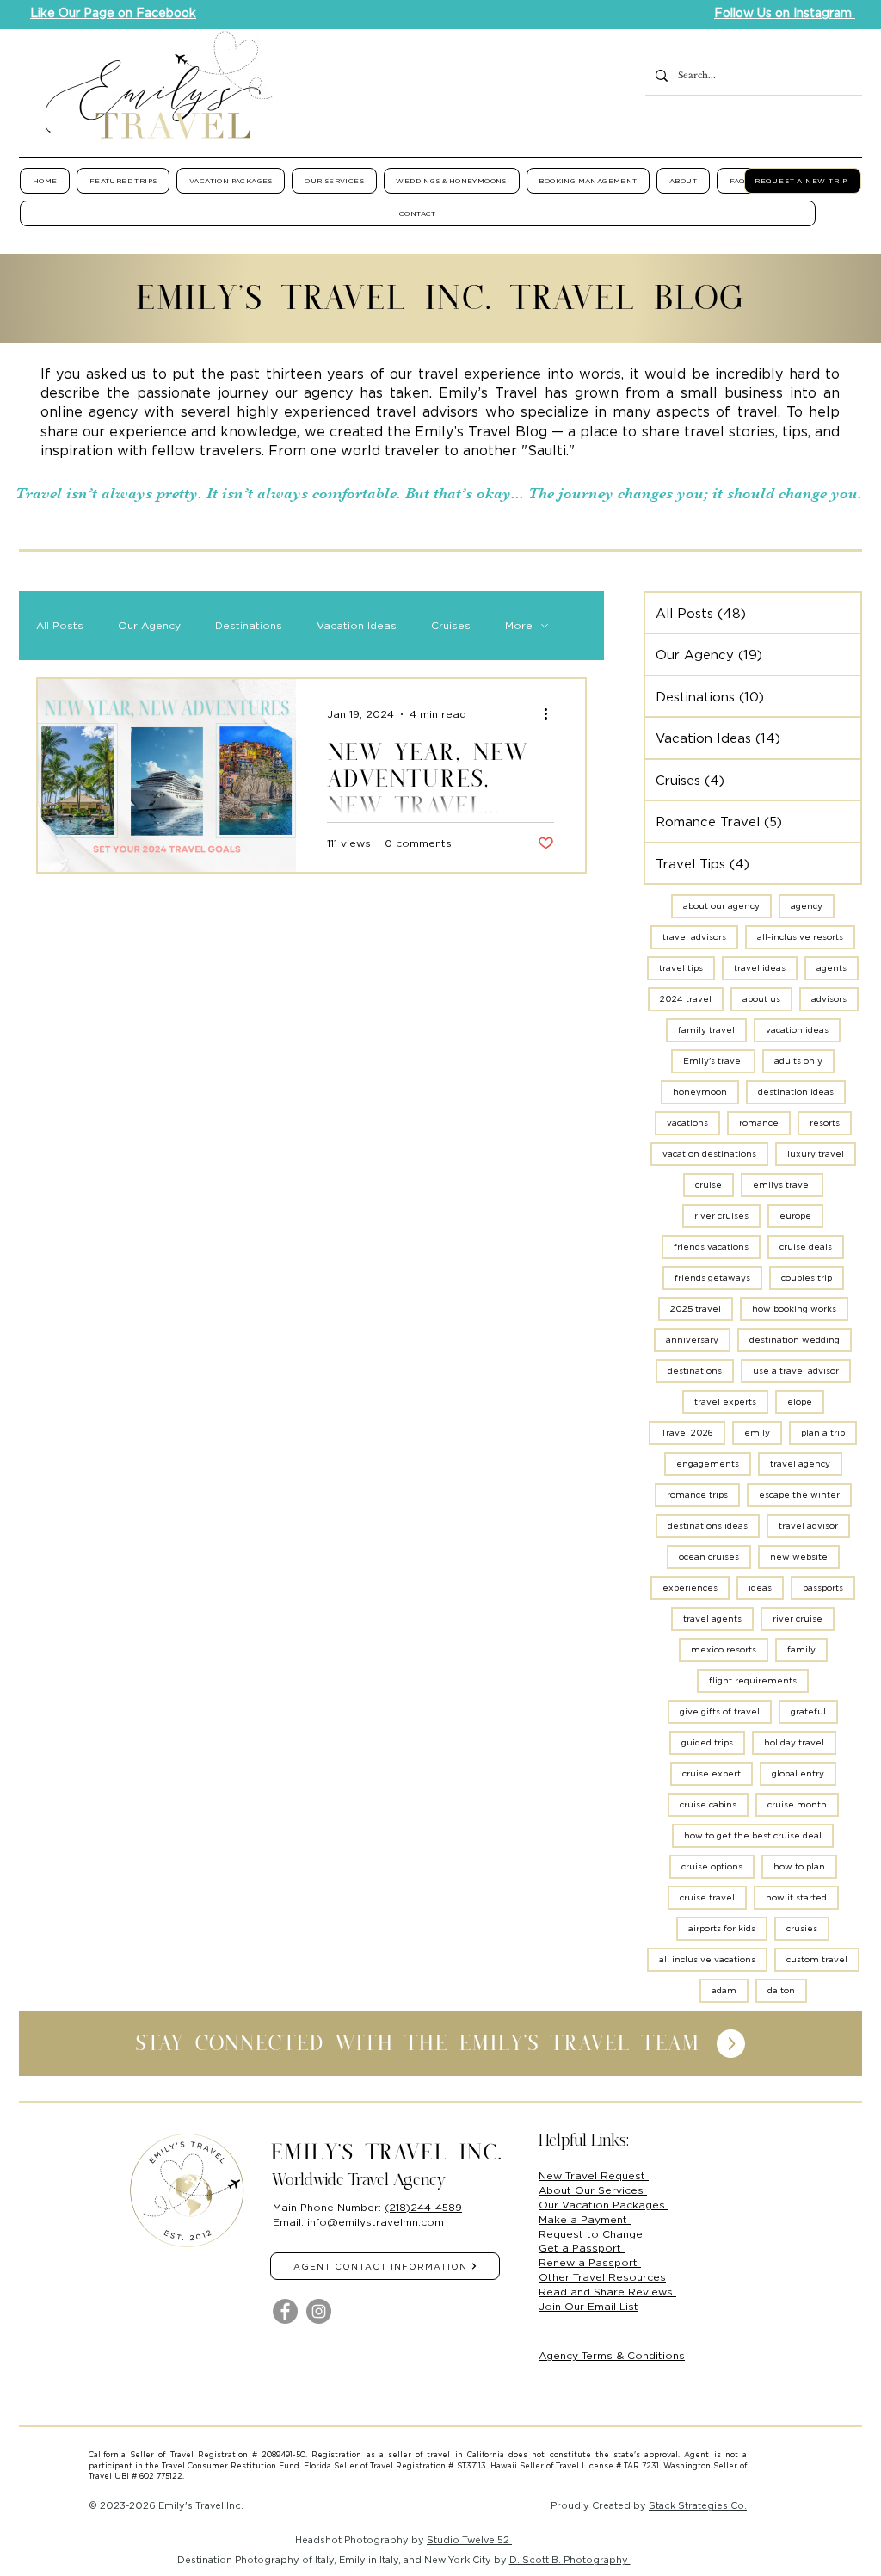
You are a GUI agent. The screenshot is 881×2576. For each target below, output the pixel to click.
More (519, 625)
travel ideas (760, 968)
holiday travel (794, 1742)
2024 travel (686, 999)
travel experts (725, 1402)
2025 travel (696, 1309)
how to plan (799, 1866)
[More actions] (551, 714)
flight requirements (753, 1680)
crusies (802, 1928)
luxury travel (816, 1154)
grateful (808, 1711)
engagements (708, 1464)
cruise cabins (708, 1804)
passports (823, 1588)
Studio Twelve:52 (469, 2540)
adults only (798, 1061)
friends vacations (711, 1247)
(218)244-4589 (423, 2207)
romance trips (697, 1495)
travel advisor (808, 1526)
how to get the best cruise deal (753, 1835)
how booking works (794, 1309)
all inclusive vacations (707, 1959)
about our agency (721, 906)
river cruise (798, 1618)
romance (759, 1123)
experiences (690, 1588)
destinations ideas (708, 1526)
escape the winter (799, 1495)
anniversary (692, 1340)
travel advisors (694, 937)
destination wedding (795, 1340)
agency (807, 906)
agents (832, 968)
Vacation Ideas (357, 625)
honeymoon (700, 1092)
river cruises (721, 1216)
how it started (796, 1897)
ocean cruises (709, 1557)
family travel (706, 1030)
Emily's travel (713, 1061)
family (801, 1649)
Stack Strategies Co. (698, 2505)
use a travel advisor (796, 1371)
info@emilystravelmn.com (376, 2222)
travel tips (681, 968)
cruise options (712, 1866)
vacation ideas (797, 1030)
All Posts (60, 625)
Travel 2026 (687, 1433)
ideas (760, 1588)
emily (757, 1433)
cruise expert (712, 1773)
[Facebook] (285, 2311)
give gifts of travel (720, 1711)
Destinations (249, 625)
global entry (798, 1773)
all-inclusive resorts (800, 937)
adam (724, 1990)
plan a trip (823, 1433)
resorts (825, 1123)
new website (799, 1557)
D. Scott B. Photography (570, 2560)
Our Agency (149, 625)
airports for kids (722, 1928)
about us (761, 999)
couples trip (807, 1278)
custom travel (817, 1959)
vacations (687, 1123)
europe (795, 1216)
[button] (123, 181)
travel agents (712, 1618)
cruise (708, 1185)
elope (800, 1402)
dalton (781, 1990)
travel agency (800, 1464)
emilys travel (782, 1185)
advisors (829, 999)
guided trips (707, 1742)
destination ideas (796, 1092)
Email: (290, 2222)
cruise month (797, 1804)
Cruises (451, 625)
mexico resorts (724, 1649)
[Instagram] (319, 2311)
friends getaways (712, 1278)
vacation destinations (709, 1154)
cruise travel (707, 1897)
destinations (695, 1371)
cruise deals (806, 1247)
